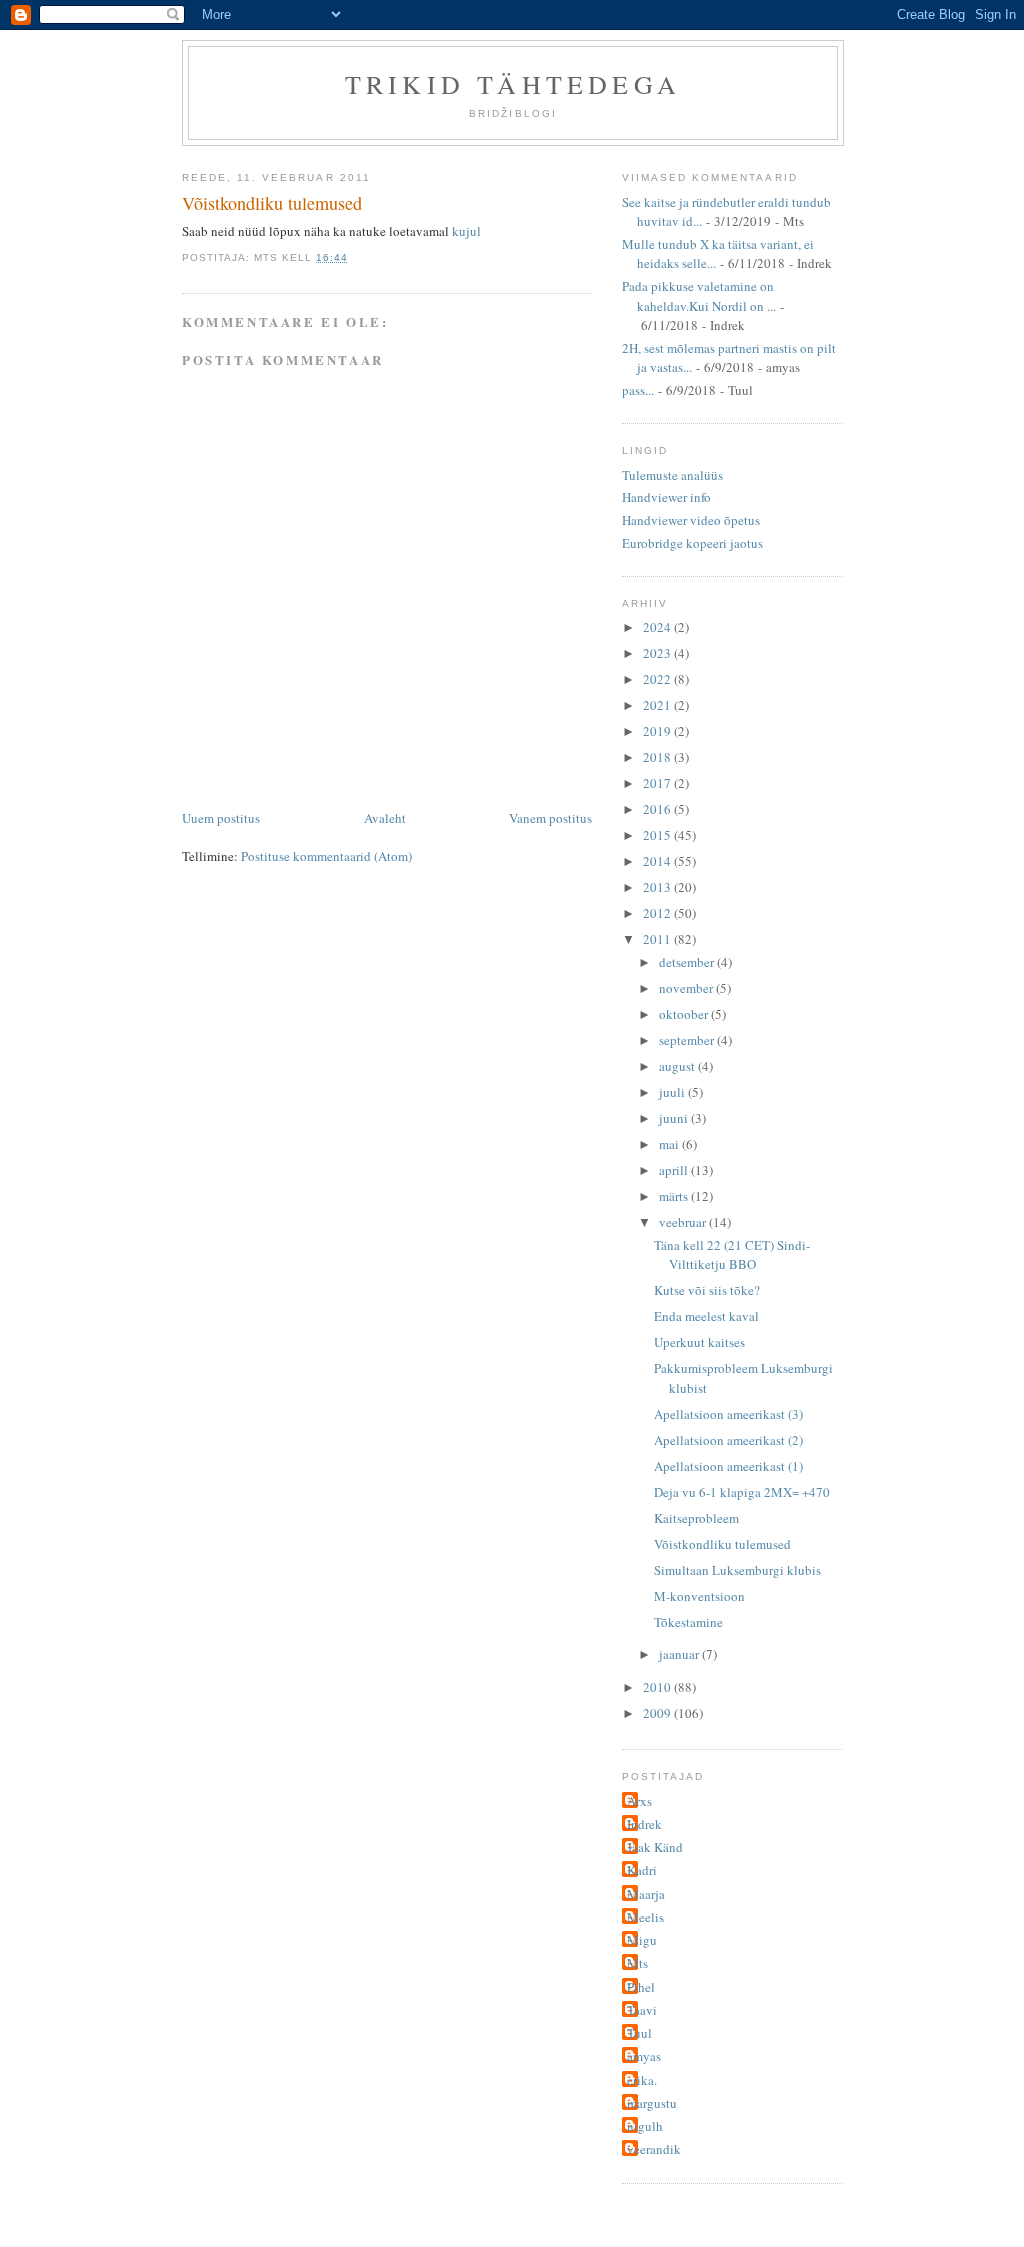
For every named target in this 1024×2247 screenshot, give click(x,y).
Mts (637, 1963)
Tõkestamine (688, 1622)
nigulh (645, 2126)
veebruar (684, 1222)
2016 (658, 809)
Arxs (639, 1801)
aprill (675, 1170)
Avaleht (385, 818)
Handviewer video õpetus (691, 520)
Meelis (645, 1917)
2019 (658, 731)
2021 (658, 705)
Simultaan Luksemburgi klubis (737, 1570)
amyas (644, 2056)
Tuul (639, 2033)
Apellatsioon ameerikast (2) (728, 1440)
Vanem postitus (550, 818)
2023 (658, 653)
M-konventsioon (699, 1596)
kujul (466, 231)
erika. (642, 2080)
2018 (658, 757)
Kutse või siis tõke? (707, 1290)
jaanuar (680, 1654)
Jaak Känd (655, 1847)
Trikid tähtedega (513, 84)
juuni (675, 1118)
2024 (658, 627)
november (687, 988)
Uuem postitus (221, 818)
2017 (658, 783)
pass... (638, 390)
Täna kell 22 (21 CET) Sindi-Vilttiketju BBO (732, 1255)
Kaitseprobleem (696, 1518)
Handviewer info (666, 497)
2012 (658, 913)
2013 (658, 887)
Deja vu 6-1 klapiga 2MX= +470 (742, 1492)
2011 (658, 939)
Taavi (642, 2010)
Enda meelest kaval (706, 1316)
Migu (642, 1940)
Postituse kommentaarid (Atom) (326, 856)
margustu (652, 2103)
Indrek (644, 1824)
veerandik (654, 2149)
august (678, 1066)
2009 (658, 1713)
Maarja (646, 1894)
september (688, 1040)
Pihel (641, 1987)
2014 (658, 861)
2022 (658, 679)
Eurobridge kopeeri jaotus (692, 543)
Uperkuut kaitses (699, 1342)
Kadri (642, 1870)
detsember (688, 962)
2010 (658, 1687)
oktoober (685, 1014)
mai (670, 1144)
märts (675, 1196)
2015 (658, 835)
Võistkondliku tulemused (272, 203)
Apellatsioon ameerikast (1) (728, 1466)
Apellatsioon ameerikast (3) (728, 1414)
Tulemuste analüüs (672, 475)
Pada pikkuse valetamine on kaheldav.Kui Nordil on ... (699, 296)
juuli (673, 1092)
